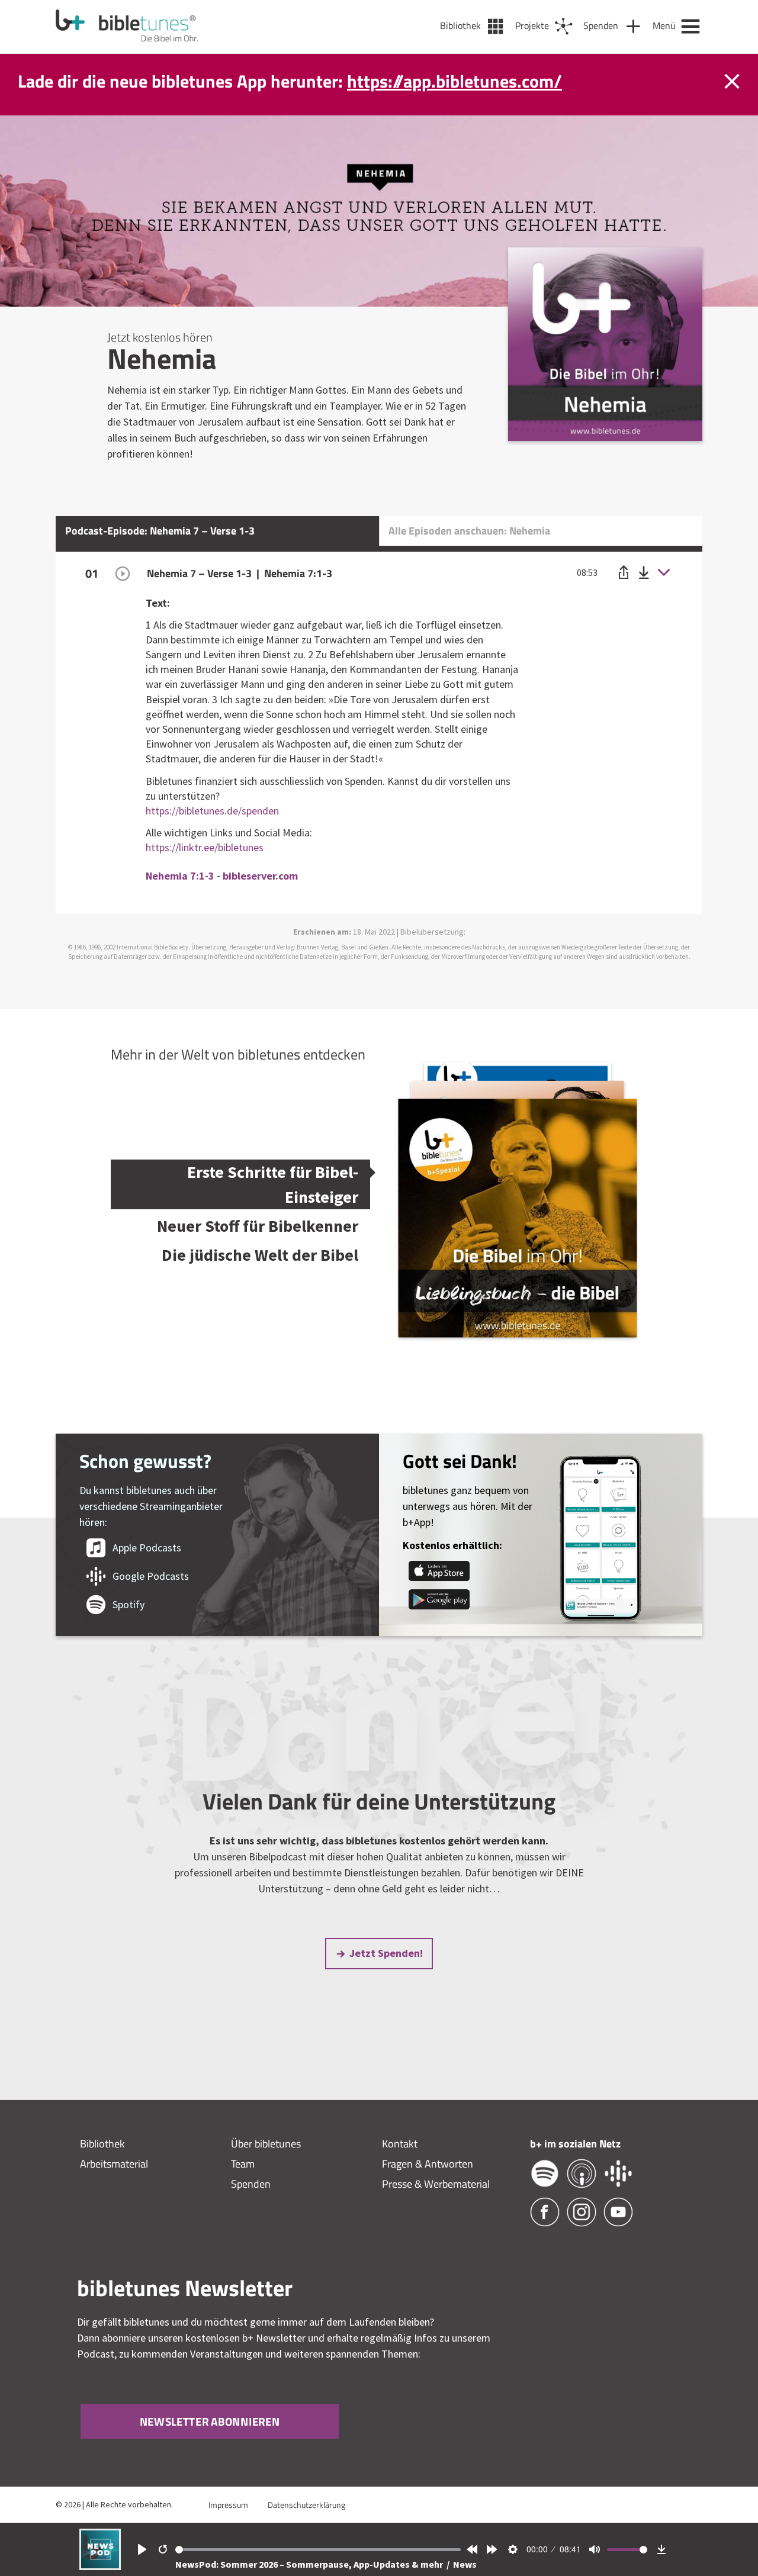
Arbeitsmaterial (114, 2164)
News (465, 2564)
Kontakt (400, 2144)
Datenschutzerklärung (306, 2505)
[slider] (318, 2550)
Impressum (228, 2505)
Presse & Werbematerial (436, 2184)
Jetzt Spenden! (386, 1953)
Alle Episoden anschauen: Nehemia (469, 531)
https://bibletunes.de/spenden (212, 811)
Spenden (251, 2184)
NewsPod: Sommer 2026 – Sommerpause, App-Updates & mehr (310, 2564)
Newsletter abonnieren (210, 2422)
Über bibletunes (266, 2144)
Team (243, 2164)
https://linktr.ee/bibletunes (205, 847)
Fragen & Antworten (428, 2164)
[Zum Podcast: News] (100, 2566)
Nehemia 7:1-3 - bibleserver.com (222, 876)
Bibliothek (102, 2144)
